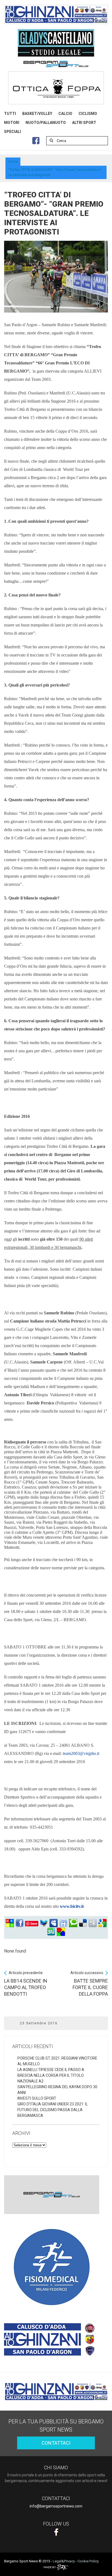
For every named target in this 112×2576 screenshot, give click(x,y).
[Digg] (93, 1923)
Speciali (13, 132)
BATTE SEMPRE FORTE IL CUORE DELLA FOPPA (89, 1984)
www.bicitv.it (72, 1906)
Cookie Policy (88, 2561)
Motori (12, 123)
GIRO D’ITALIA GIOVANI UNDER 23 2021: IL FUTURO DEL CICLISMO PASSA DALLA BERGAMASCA (53, 2110)
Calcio (65, 114)
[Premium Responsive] (61, 1932)
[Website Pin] (10, 1923)
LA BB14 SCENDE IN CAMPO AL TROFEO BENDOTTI (26, 1984)
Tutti (10, 114)
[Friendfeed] (63, 1923)
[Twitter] (44, 1923)
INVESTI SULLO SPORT (37, 2098)
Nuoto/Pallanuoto (46, 123)
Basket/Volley (37, 114)
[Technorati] (73, 1923)
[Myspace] (54, 1923)
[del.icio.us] (83, 1923)
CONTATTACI (56, 2443)
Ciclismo (88, 114)
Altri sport (84, 123)
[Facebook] (20, 1923)
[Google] (102, 1923)
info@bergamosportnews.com (56, 2506)
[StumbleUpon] (51, 1932)
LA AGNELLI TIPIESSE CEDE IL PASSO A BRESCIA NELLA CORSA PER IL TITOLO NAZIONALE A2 (51, 2075)
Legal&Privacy (64, 2561)
